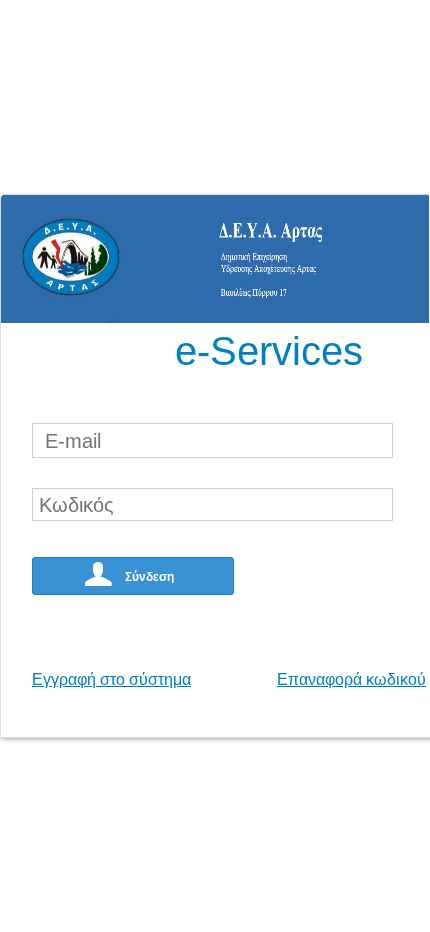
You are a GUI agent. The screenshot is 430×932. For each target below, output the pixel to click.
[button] (133, 576)
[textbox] (212, 440)
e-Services (269, 351)
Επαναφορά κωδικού (351, 679)
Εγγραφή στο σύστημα (111, 679)
